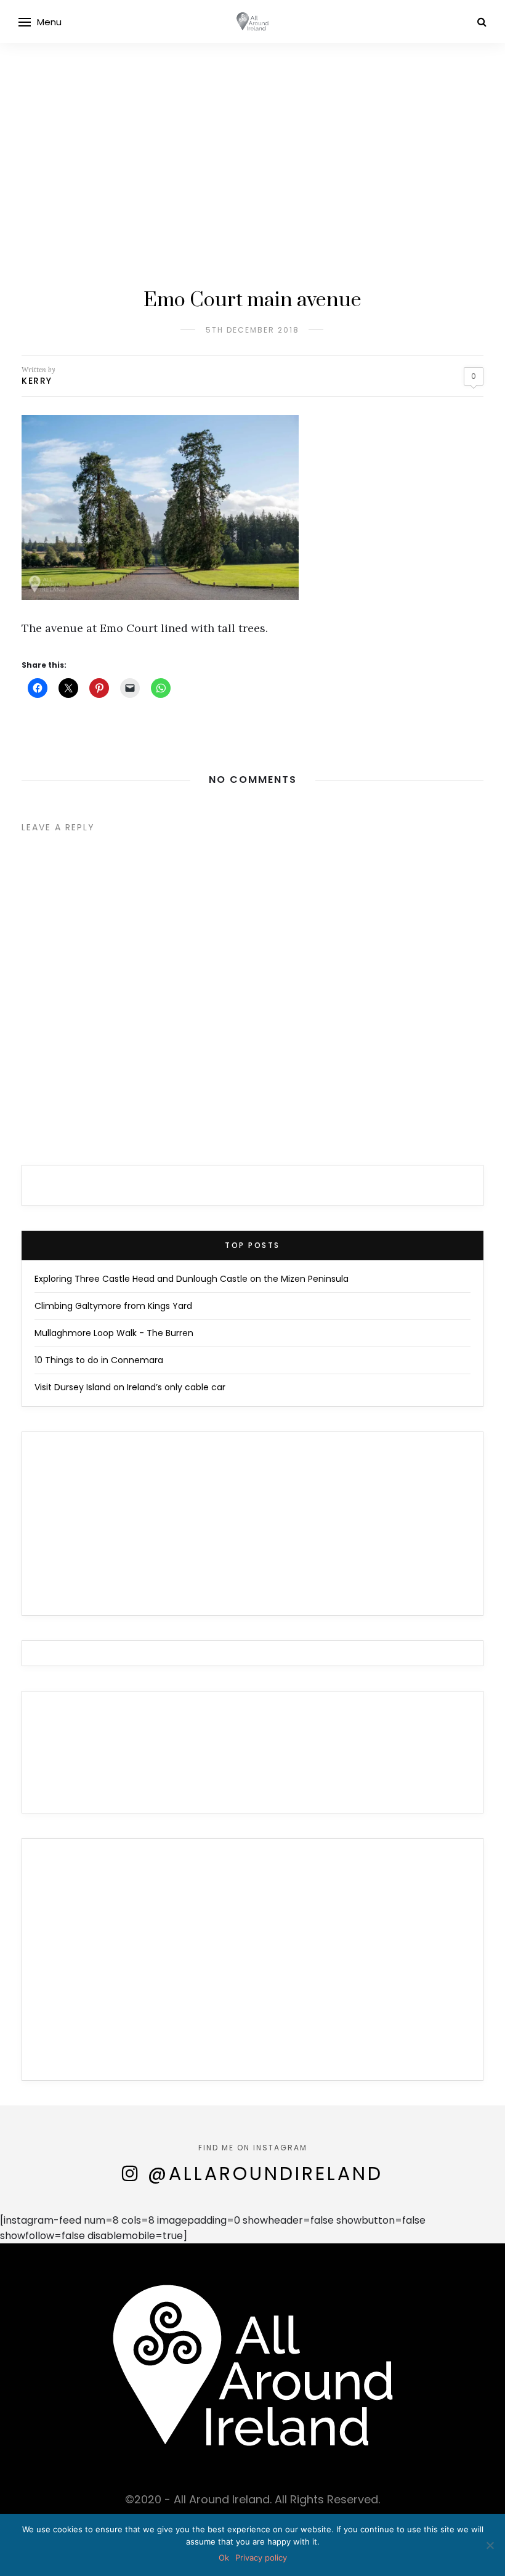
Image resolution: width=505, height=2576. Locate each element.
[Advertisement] (252, 136)
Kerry (37, 381)
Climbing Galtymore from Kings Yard (113, 1306)
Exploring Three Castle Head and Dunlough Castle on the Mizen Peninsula (192, 1279)
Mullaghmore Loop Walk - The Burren (114, 1333)
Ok (224, 2558)
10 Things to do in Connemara (99, 1360)
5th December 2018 (252, 330)
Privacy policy (261, 2558)
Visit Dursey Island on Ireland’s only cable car (130, 1387)
